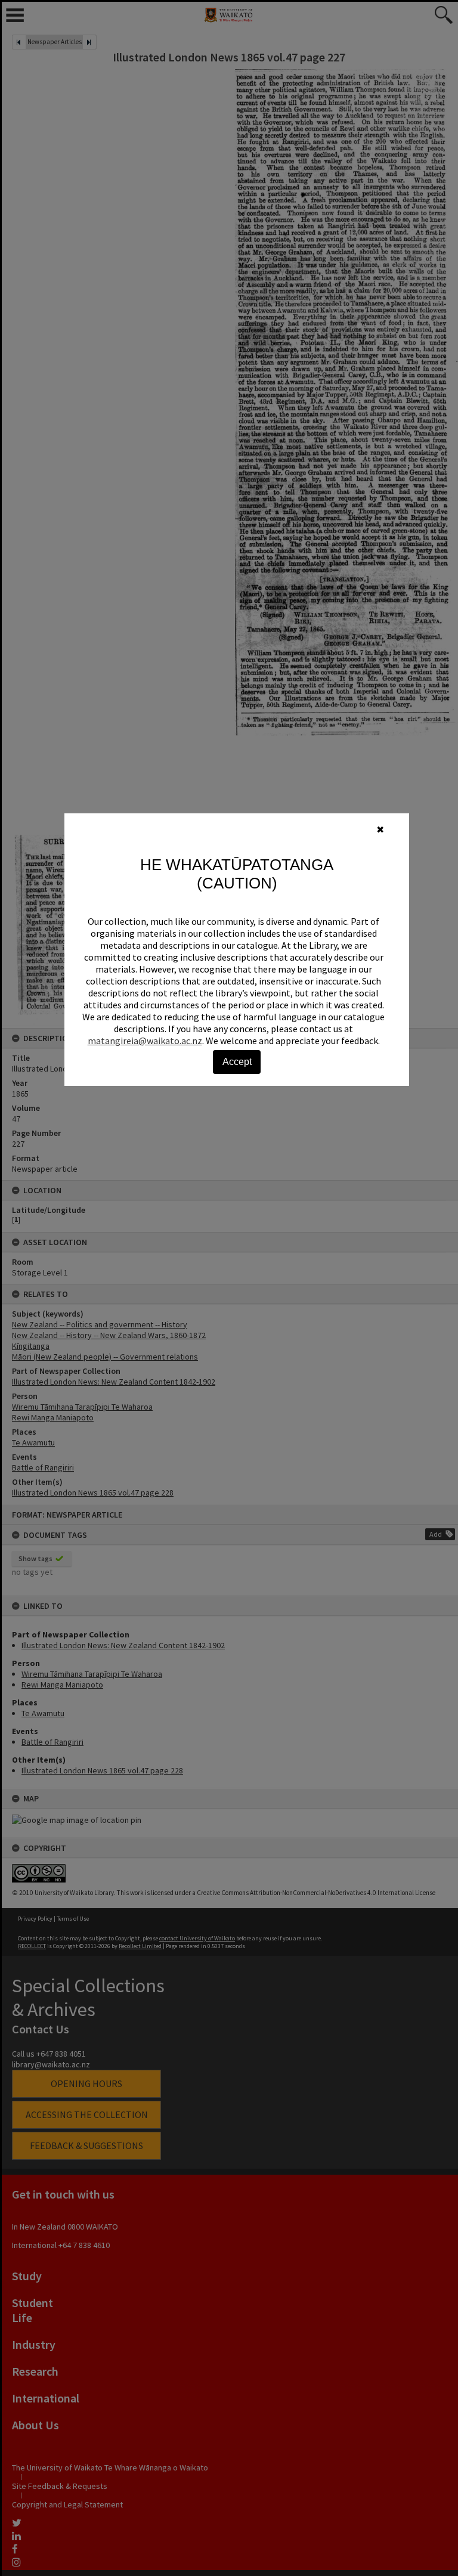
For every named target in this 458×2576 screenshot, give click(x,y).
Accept (237, 1062)
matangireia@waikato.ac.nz (145, 1041)
